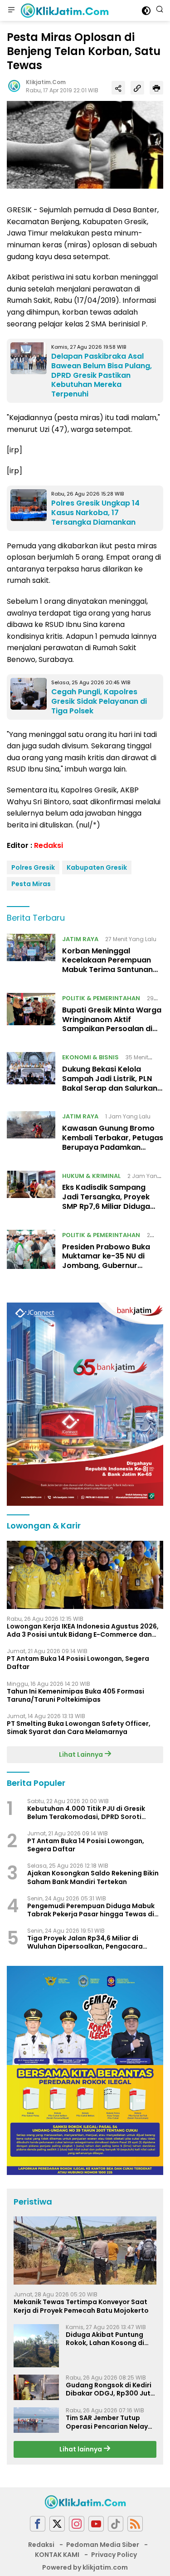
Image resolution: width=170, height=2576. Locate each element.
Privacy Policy (114, 2555)
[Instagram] (77, 2524)
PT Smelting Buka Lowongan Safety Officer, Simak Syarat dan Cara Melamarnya (79, 1728)
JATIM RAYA (80, 939)
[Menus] (11, 10)
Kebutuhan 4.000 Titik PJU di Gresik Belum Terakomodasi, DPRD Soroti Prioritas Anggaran (86, 1813)
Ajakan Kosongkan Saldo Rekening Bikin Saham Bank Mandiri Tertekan (93, 1877)
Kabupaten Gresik (97, 867)
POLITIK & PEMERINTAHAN (101, 998)
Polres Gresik (33, 867)
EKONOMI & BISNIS (90, 1057)
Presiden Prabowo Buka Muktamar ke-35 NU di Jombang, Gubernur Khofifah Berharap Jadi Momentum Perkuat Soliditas (106, 1270)
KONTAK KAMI (57, 2555)
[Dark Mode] (146, 11)
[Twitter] (57, 2524)
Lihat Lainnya (82, 1754)
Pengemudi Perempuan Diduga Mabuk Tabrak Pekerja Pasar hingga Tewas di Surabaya (91, 1910)
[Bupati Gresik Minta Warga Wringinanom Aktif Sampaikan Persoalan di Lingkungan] (31, 1016)
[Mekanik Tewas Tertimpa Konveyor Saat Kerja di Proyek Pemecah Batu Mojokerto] (85, 2250)
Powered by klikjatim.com (85, 2567)
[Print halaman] (156, 88)
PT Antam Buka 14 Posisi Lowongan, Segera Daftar (78, 1663)
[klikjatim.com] (63, 10)
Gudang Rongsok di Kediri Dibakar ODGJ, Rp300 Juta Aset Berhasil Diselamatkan (110, 2389)
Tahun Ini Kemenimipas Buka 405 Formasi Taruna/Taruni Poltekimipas (75, 1695)
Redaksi (49, 845)
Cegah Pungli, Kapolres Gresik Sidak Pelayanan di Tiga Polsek (99, 701)
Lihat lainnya (81, 2449)
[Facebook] (38, 2524)
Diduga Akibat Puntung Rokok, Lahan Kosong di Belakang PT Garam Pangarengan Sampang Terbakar (106, 2339)
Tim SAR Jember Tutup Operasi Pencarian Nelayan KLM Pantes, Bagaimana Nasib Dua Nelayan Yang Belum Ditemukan (111, 2422)
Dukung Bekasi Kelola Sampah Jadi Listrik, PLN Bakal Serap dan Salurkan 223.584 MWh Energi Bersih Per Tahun (111, 1088)
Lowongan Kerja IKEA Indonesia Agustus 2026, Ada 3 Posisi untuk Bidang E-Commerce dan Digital (83, 1630)
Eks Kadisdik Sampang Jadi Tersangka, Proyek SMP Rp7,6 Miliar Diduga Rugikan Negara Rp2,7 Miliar (106, 1206)
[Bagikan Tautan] (118, 88)
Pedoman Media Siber (103, 2545)
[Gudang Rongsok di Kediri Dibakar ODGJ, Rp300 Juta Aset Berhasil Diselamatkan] (36, 2387)
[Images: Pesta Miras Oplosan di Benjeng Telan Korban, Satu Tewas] (85, 144)
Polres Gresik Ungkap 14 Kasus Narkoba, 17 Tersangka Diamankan (95, 513)
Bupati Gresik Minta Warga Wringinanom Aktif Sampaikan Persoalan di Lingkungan (112, 1024)
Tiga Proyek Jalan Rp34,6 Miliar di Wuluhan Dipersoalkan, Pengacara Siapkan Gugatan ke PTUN (85, 1942)
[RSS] (135, 2524)
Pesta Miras (31, 884)
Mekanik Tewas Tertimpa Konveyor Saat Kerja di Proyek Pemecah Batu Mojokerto (81, 2306)
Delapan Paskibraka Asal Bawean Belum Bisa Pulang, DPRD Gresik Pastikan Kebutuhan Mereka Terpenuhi (102, 375)
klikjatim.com (46, 82)
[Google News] (116, 2524)
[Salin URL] (137, 88)
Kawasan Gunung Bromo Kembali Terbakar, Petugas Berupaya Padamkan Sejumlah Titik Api (113, 1142)
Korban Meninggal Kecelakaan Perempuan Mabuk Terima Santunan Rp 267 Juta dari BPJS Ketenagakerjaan (107, 970)
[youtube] (96, 2524)
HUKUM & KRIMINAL (91, 1176)
